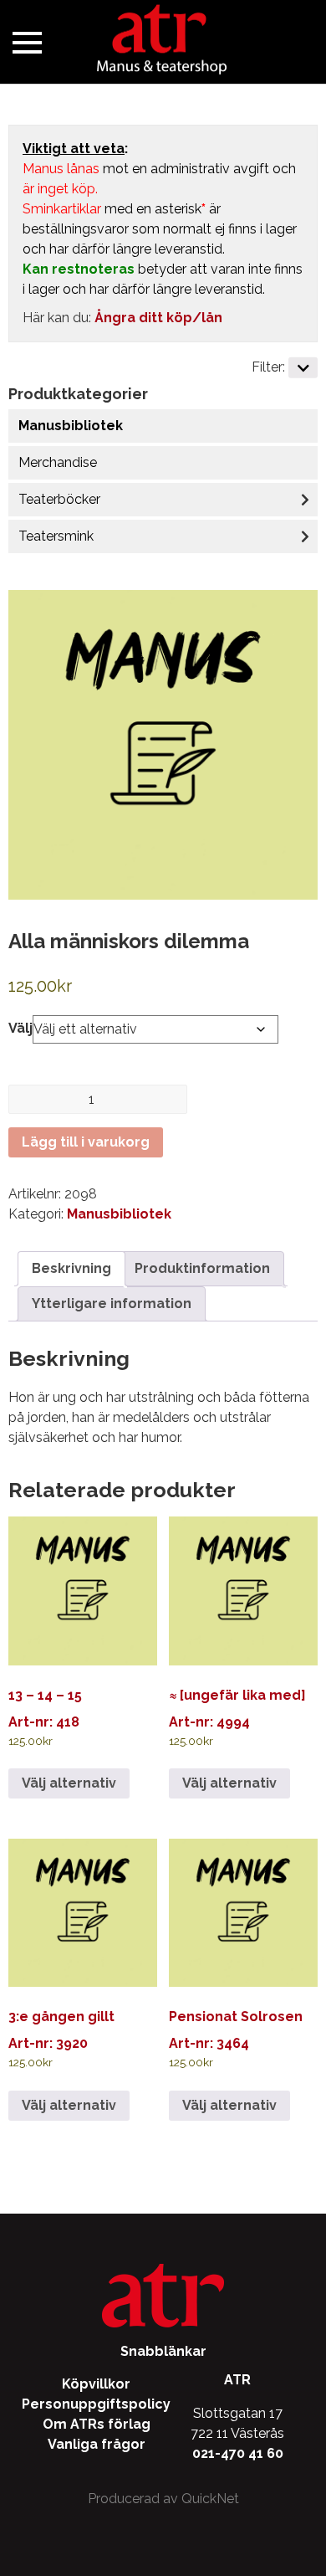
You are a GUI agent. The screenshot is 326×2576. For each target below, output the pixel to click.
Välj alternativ (69, 1783)
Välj (20, 1028)
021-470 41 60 (238, 2453)
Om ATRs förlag (97, 2424)
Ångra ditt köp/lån (158, 318)
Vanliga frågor (97, 2444)
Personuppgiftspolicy (96, 2404)
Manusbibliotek (71, 426)
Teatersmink (56, 536)
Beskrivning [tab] (71, 1268)
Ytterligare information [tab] (112, 1303)
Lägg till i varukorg (86, 1142)
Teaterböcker (59, 499)
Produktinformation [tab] (202, 1268)
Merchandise (58, 462)
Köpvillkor (96, 2384)
